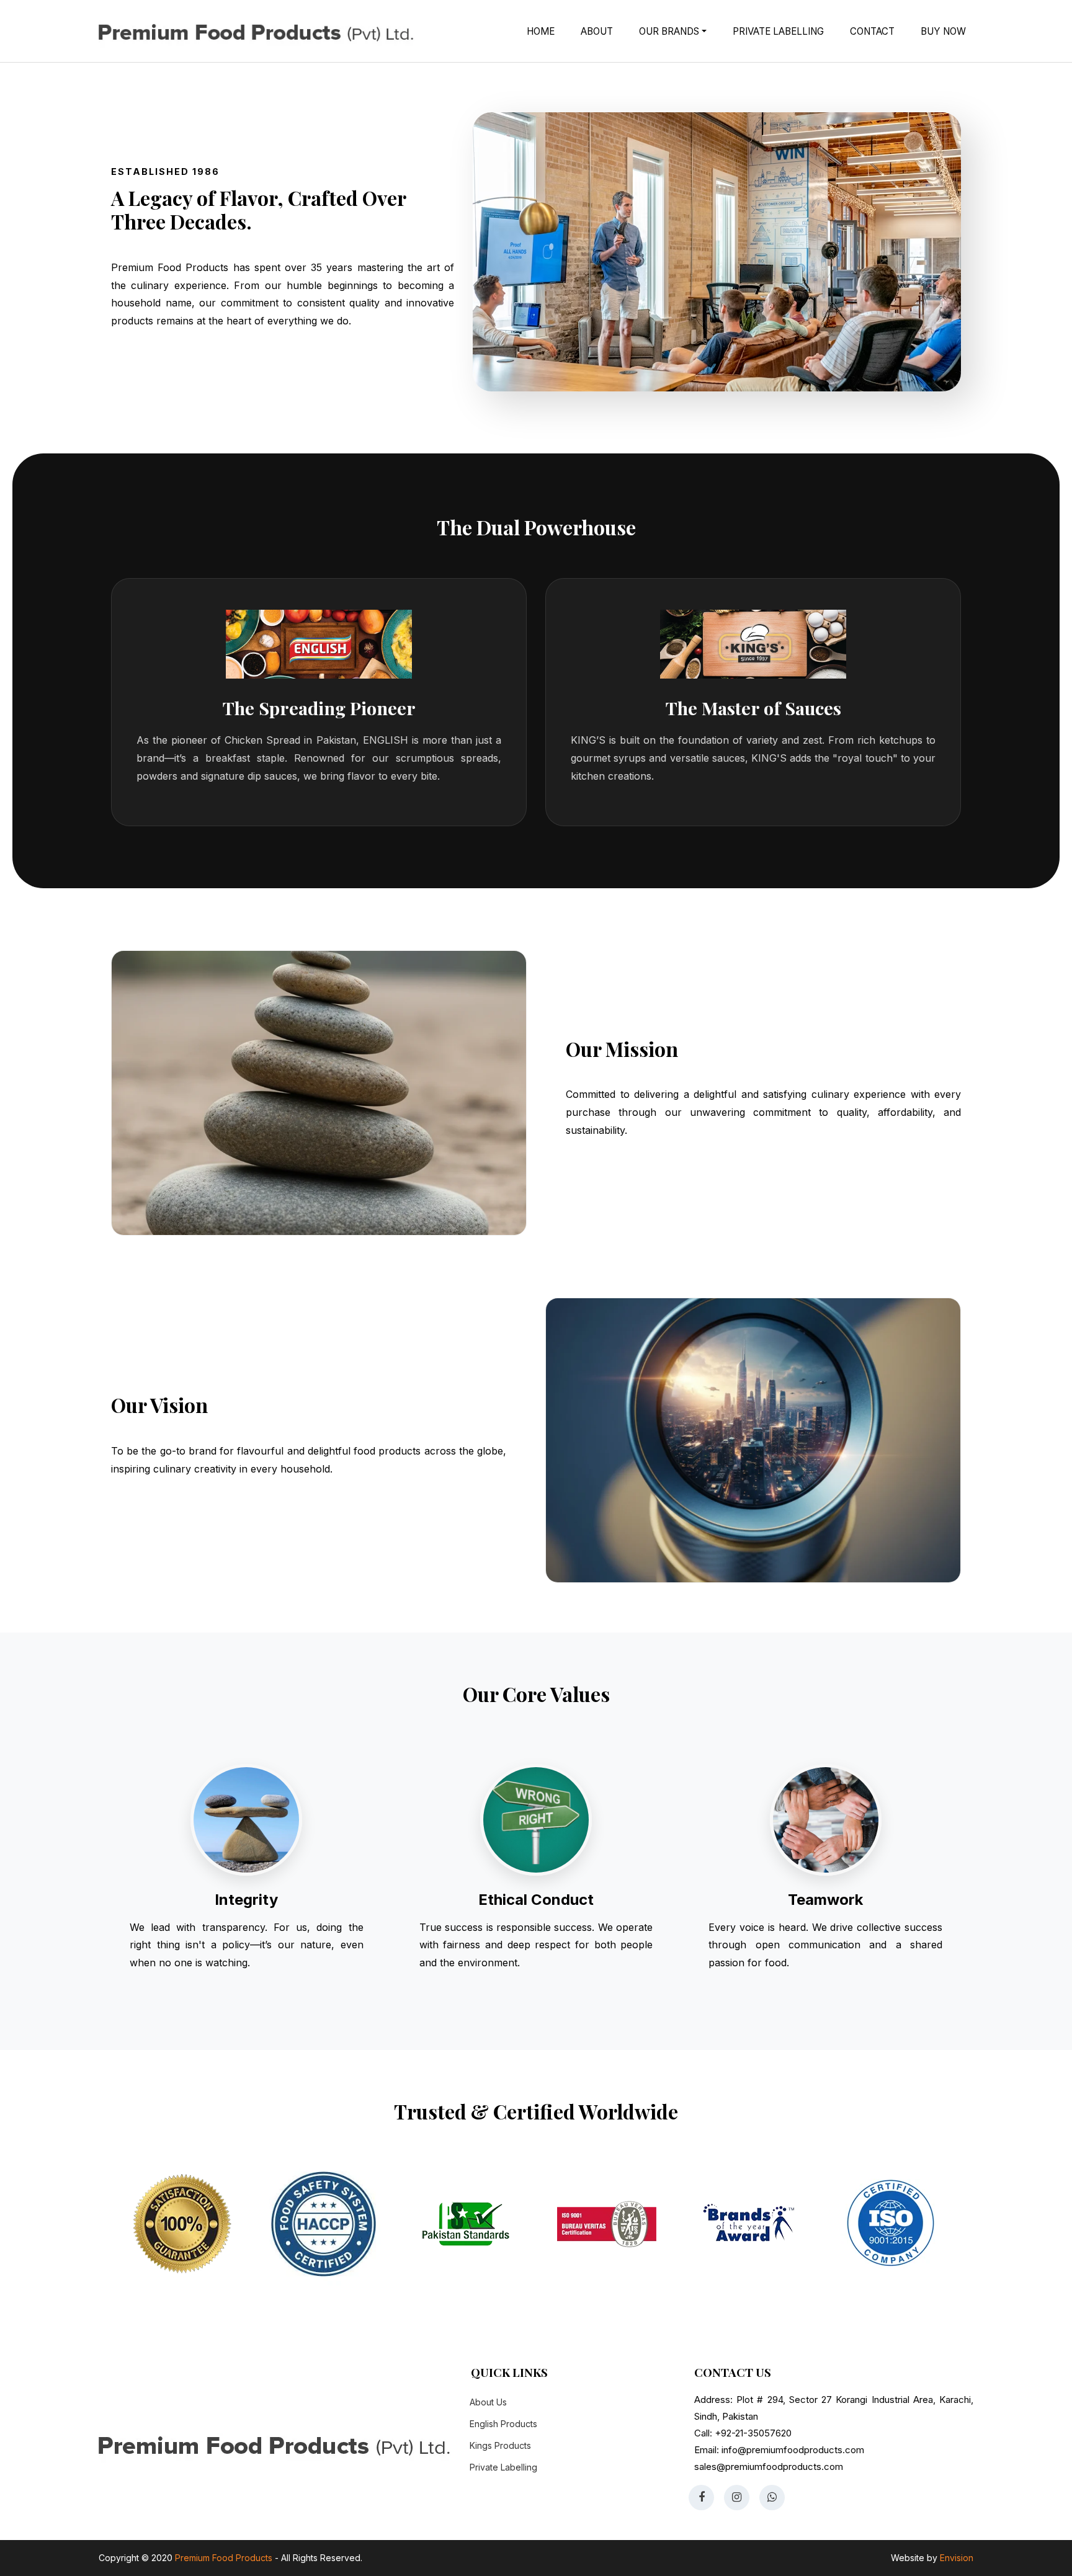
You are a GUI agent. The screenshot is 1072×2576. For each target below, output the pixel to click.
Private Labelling (503, 2467)
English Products (503, 2424)
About (597, 31)
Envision (957, 2558)
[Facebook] (701, 2498)
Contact (872, 31)
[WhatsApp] (772, 2498)
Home (541, 31)
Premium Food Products (225, 2558)
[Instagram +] (737, 2498)
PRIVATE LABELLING (778, 31)
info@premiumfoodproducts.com (793, 2450)
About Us (488, 2402)
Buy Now (943, 31)
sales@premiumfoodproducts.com (769, 2467)
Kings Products (500, 2445)
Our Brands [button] (670, 31)
